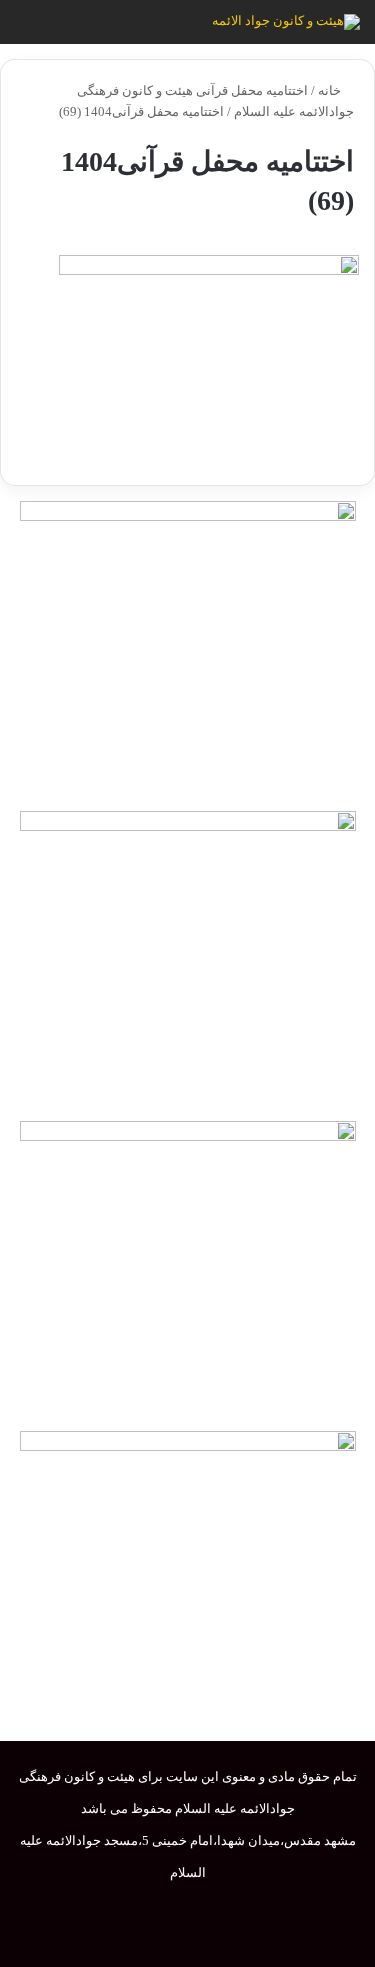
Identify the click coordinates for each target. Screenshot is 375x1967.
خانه (331, 90)
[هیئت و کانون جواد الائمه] (286, 22)
